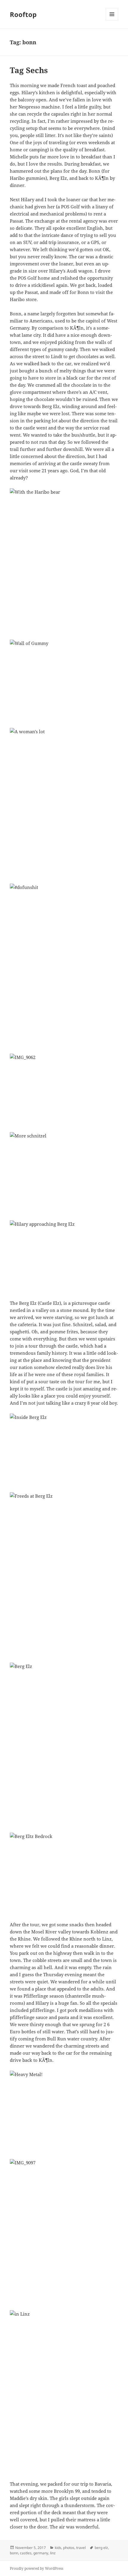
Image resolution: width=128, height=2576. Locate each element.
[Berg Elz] (64, 1744)
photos (69, 2548)
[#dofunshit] (64, 965)
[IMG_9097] (64, 2231)
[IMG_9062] (64, 1089)
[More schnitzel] (64, 1173)
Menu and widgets (112, 20)
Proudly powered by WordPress (36, 2568)
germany (41, 2553)
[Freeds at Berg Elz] (64, 1574)
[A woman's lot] (64, 802)
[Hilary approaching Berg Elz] (64, 1256)
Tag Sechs (29, 70)
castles (26, 2553)
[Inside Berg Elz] (64, 1450)
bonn (14, 2553)
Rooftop (23, 14)
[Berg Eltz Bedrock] (64, 1873)
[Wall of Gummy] (64, 680)
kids (58, 2548)
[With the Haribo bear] (64, 560)
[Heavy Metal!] (64, 2111)
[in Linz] (64, 2392)
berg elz (101, 2548)
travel (81, 2548)
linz (53, 2553)
